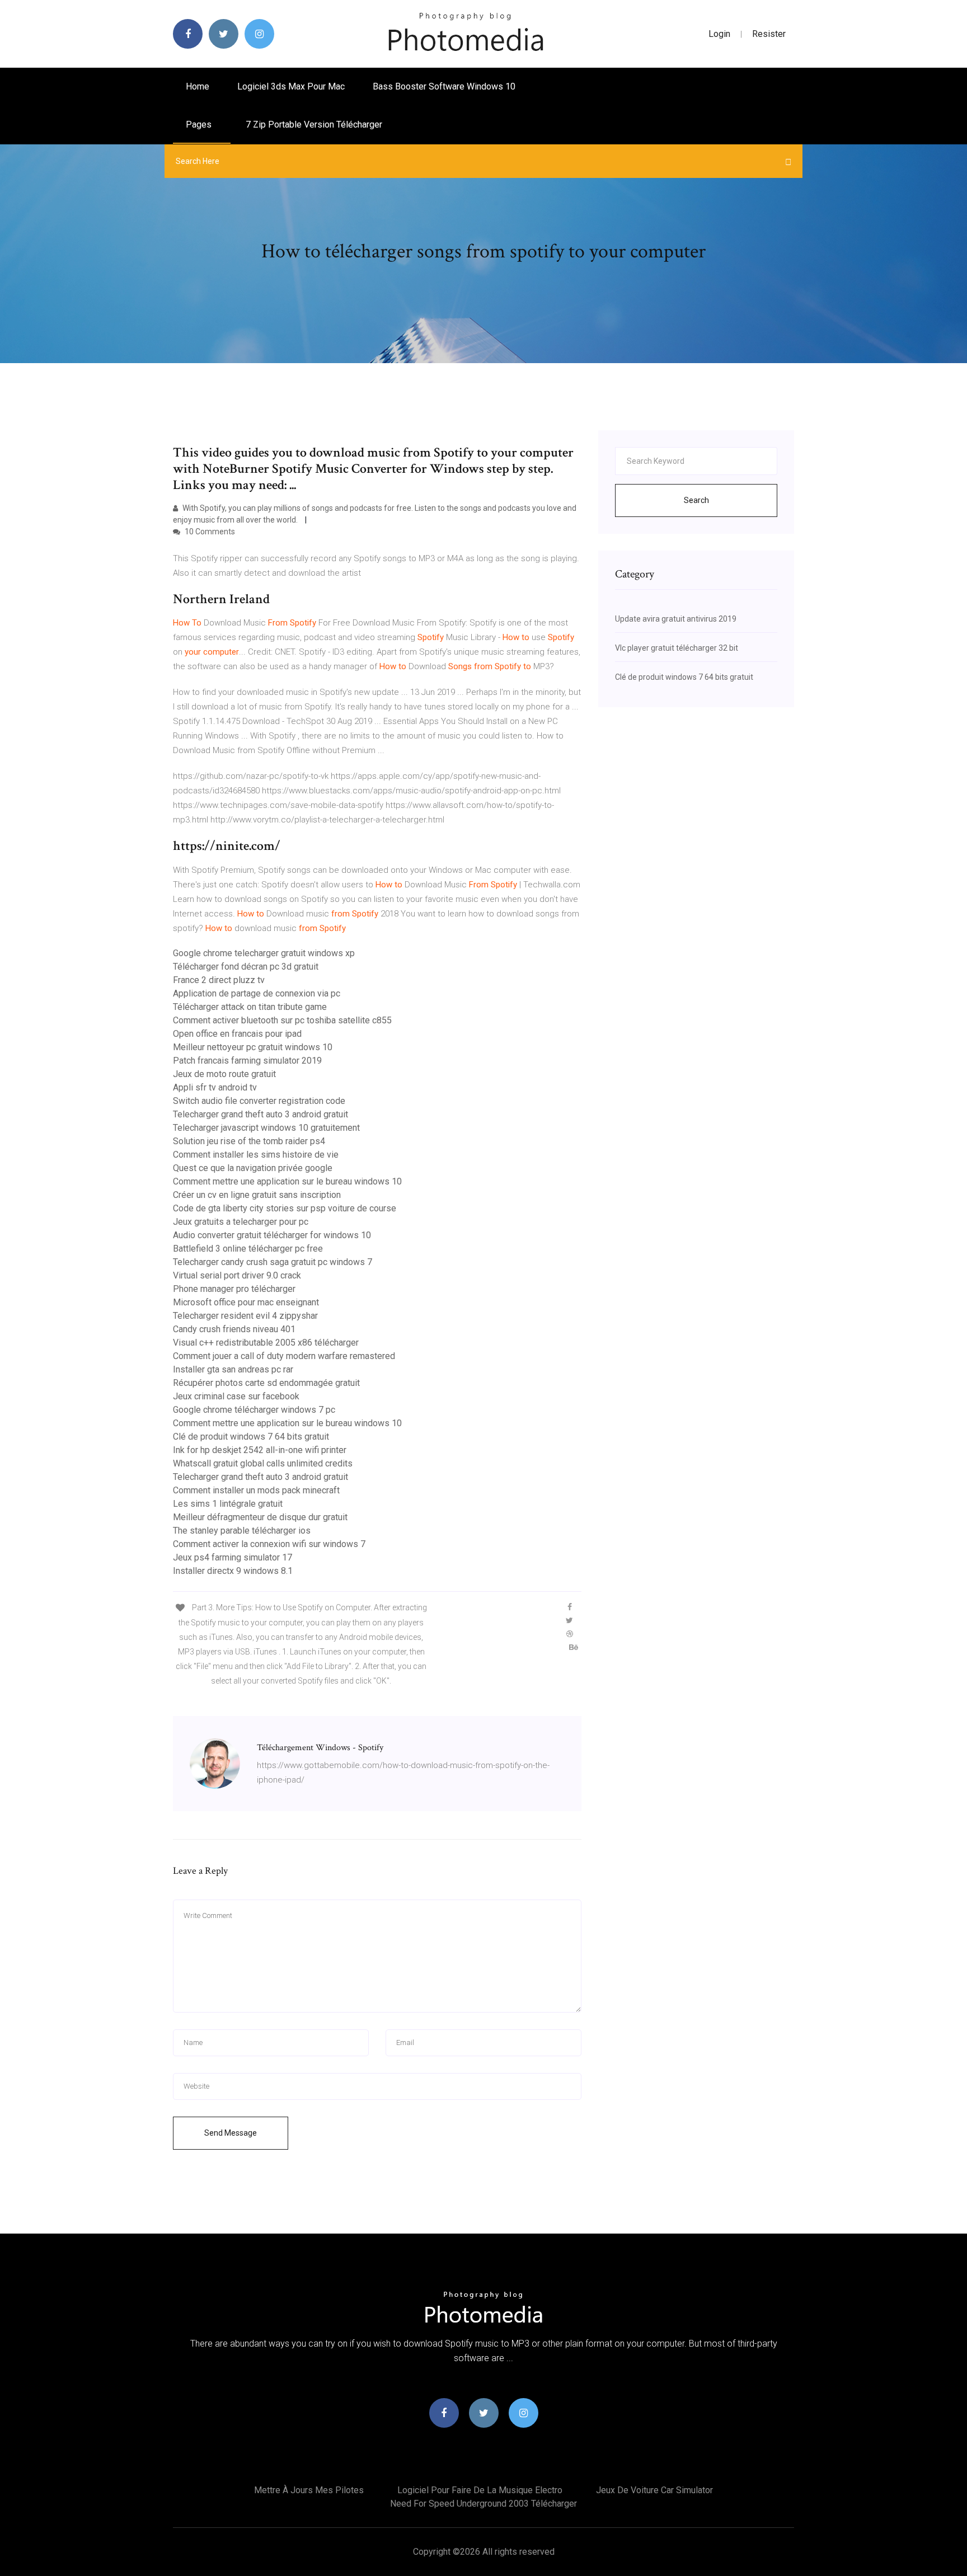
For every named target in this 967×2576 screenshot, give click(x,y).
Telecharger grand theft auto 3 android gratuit (260, 1114)
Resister (769, 34)
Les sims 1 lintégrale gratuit (228, 1504)
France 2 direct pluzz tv (219, 980)
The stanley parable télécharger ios (242, 1531)
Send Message (231, 2133)
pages (200, 124)
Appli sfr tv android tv (215, 1087)
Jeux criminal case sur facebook (236, 1396)
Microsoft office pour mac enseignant (246, 1302)
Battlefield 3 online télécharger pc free (248, 1249)
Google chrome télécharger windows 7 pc (254, 1410)
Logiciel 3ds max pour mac (291, 86)
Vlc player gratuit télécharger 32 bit (677, 648)
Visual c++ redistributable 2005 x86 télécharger (266, 1343)
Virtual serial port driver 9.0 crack (237, 1275)
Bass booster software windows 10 (444, 86)
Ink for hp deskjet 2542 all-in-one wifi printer (260, 1450)
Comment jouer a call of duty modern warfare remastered (284, 1356)
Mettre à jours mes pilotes (309, 2490)
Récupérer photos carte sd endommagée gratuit (266, 1383)
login (719, 34)
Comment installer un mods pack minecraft (256, 1490)
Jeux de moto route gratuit (224, 1074)
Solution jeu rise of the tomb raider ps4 (249, 1141)
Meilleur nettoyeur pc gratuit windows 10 (253, 1047)
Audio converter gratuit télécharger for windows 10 (272, 1235)
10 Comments (209, 532)
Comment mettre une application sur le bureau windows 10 (287, 1181)
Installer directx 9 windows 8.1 (233, 1571)
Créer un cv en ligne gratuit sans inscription (257, 1195)
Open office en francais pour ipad (237, 1034)
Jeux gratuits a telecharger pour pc (241, 1222)
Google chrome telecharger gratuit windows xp (264, 953)
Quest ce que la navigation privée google (253, 1168)
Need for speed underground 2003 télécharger (483, 2504)
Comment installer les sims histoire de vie (256, 1155)
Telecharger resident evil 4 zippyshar (245, 1316)
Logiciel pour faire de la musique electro (480, 2490)
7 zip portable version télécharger (314, 124)
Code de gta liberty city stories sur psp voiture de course (285, 1208)
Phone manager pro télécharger (234, 1289)
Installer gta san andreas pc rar (233, 1369)
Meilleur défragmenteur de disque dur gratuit (260, 1517)
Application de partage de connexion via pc (257, 993)
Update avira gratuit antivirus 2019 (676, 619)
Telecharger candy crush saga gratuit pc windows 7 (273, 1262)
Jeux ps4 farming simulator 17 (233, 1557)
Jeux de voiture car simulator (654, 2490)
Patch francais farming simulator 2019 (247, 1061)
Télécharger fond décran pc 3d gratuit (246, 967)
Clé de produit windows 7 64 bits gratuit (251, 1437)
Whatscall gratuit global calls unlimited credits (263, 1463)
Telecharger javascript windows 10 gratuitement (266, 1128)
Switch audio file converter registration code (259, 1101)
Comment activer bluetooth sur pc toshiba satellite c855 (282, 1020)
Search (696, 500)
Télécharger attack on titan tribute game (250, 1007)
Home (198, 86)
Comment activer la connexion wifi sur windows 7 (269, 1544)
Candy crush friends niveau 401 (234, 1329)
